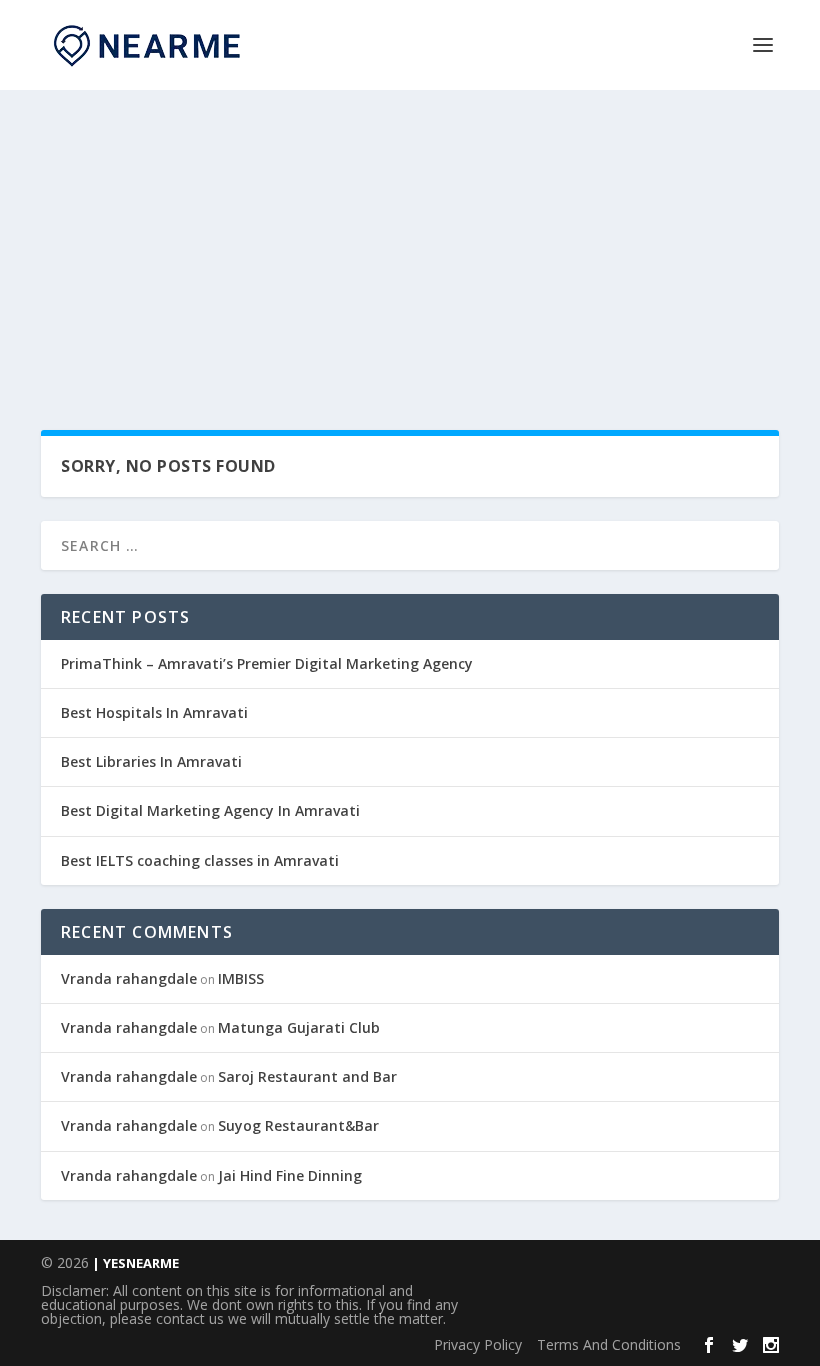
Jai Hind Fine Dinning (290, 1175)
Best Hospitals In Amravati (154, 712)
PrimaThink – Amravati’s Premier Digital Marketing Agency (267, 663)
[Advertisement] (410, 240)
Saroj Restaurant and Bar (307, 1076)
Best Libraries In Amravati (151, 761)
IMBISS (241, 978)
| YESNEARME (134, 1263)
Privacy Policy (478, 1344)
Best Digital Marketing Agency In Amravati (210, 810)
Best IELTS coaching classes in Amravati (200, 860)
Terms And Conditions (609, 1344)
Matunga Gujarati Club (299, 1027)
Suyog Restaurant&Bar (298, 1125)
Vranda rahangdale (129, 978)
